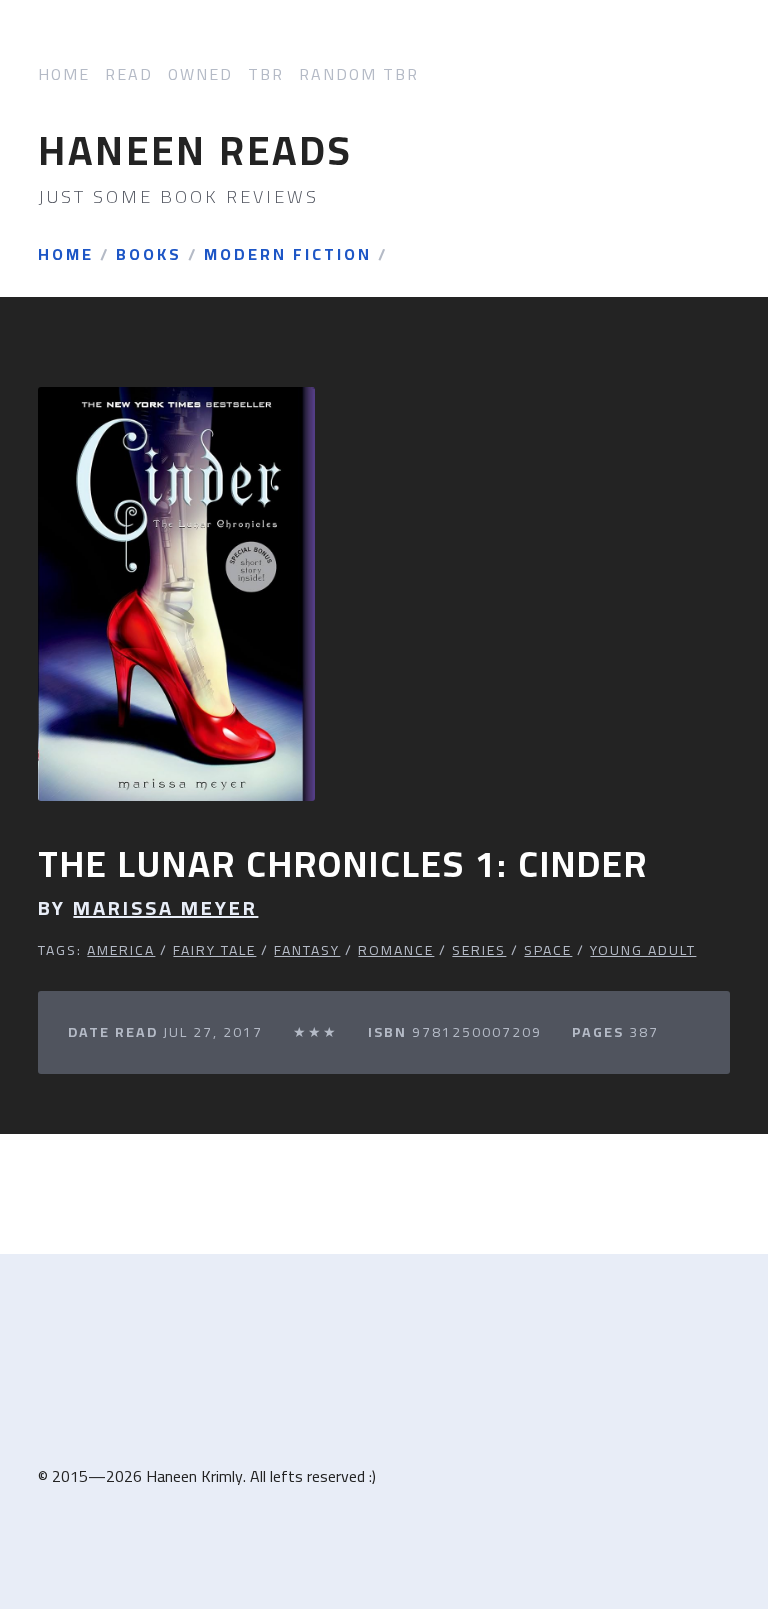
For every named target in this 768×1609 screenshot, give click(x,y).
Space (548, 950)
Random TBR (359, 74)
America (121, 950)
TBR (266, 74)
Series (479, 950)
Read (129, 74)
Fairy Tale (214, 950)
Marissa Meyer (165, 908)
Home (64, 74)
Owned (200, 74)
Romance (396, 950)
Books (149, 255)
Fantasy (307, 950)
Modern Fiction (288, 255)
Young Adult (643, 950)
